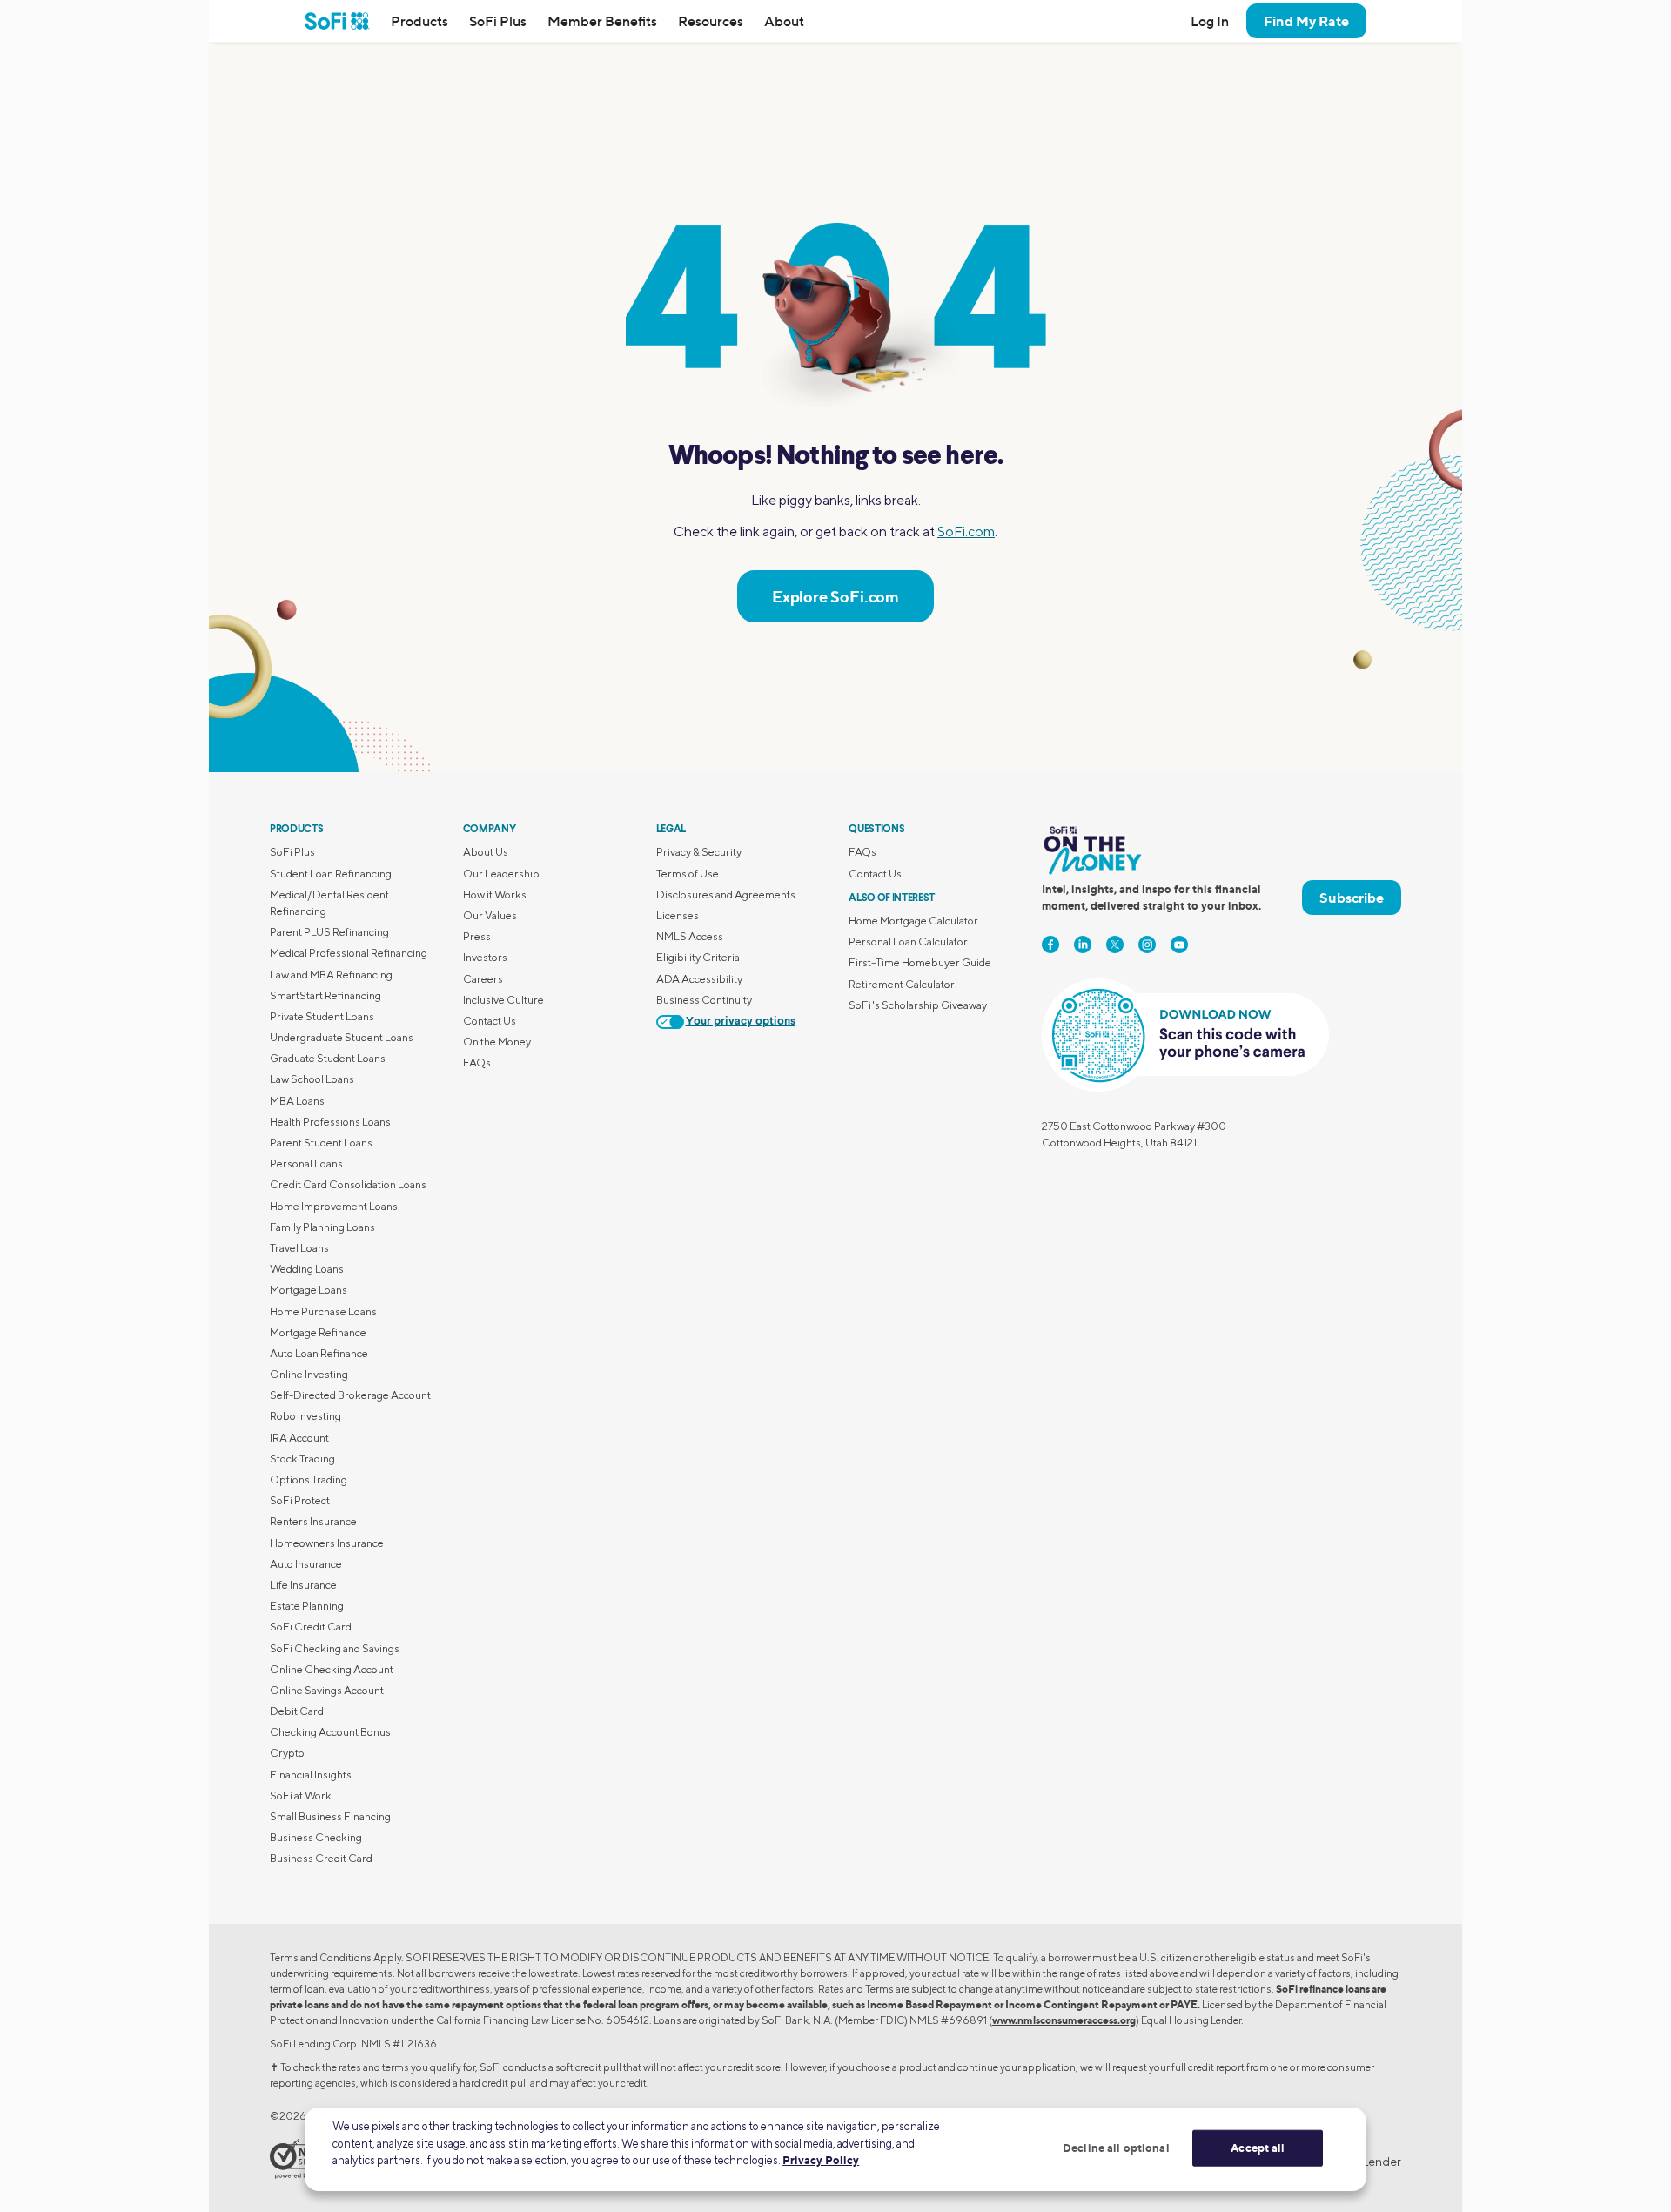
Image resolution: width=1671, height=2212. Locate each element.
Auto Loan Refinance (319, 1353)
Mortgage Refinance (318, 1332)
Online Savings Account (327, 1690)
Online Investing (309, 1374)
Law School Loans (312, 1079)
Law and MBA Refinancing (331, 975)
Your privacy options (741, 1022)
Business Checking (316, 1837)
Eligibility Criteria (698, 957)
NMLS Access (690, 936)
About (784, 21)
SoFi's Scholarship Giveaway (918, 1005)
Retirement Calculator (902, 984)
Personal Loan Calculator (908, 941)
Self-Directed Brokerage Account (350, 1395)
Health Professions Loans (330, 1122)
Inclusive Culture (503, 1000)
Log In (1210, 21)
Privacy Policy (821, 2160)
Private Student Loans (322, 1016)
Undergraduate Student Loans (342, 1037)
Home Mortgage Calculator (913, 921)
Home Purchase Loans (323, 1311)
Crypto (287, 1753)
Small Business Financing (330, 1816)
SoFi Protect (300, 1500)
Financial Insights (311, 1775)
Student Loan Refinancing (331, 874)
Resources (711, 21)
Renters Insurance (313, 1521)
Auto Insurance (306, 1564)
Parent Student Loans (321, 1143)
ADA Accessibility (699, 979)
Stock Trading (302, 1459)
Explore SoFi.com (835, 596)
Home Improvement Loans (334, 1206)
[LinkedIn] (1083, 945)
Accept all (1258, 2148)
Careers (483, 979)
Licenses (678, 915)
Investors (485, 957)
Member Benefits (602, 21)
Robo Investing (305, 1416)
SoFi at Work (301, 1795)
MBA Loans (297, 1101)
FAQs (477, 1062)
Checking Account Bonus (330, 1732)
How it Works (495, 894)
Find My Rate (1306, 21)
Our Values (490, 915)
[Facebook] (1050, 945)
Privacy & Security (699, 852)
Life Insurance (303, 1585)
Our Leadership (501, 874)
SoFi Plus (498, 21)
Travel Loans (299, 1248)
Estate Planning (307, 1606)
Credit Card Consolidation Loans (348, 1184)
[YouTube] (1179, 945)
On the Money (497, 1042)
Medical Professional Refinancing (349, 953)
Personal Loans (306, 1163)
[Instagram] (1147, 945)
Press (477, 936)
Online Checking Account (332, 1669)
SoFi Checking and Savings (335, 1648)
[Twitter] (1115, 945)
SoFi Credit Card (311, 1627)
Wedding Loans (307, 1269)
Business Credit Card (321, 1858)
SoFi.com (966, 531)
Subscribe (1352, 898)
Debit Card (297, 1711)
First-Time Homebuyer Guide (920, 962)
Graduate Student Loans (328, 1058)
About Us (486, 852)
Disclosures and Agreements (726, 894)
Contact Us (490, 1021)
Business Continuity (704, 1000)
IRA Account (299, 1438)
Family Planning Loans (322, 1227)
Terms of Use (688, 874)
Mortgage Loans (309, 1290)
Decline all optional (1116, 2148)
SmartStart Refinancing (325, 995)
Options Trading (309, 1479)
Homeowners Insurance (327, 1543)
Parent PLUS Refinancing (329, 932)
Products (419, 21)
